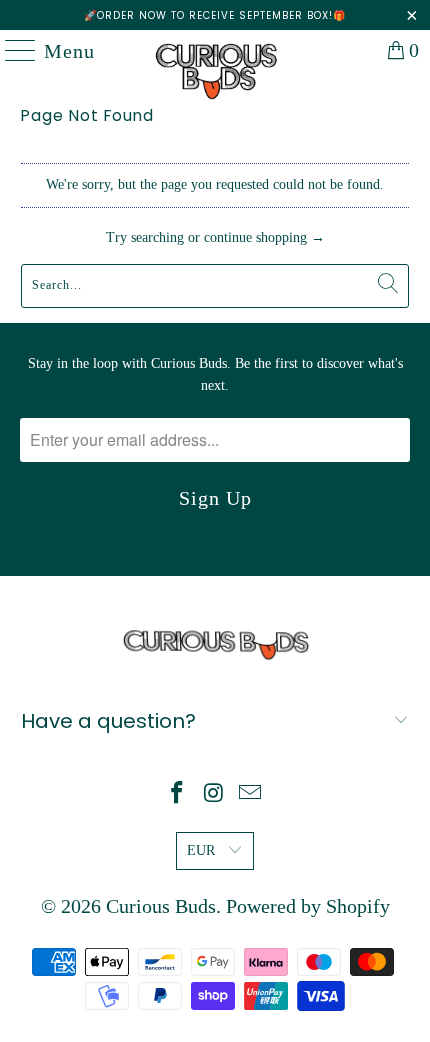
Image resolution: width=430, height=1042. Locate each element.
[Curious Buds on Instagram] (214, 794)
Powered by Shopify (308, 906)
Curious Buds (161, 906)
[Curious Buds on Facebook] (177, 794)
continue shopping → (264, 237)
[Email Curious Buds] (251, 794)
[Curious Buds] (215, 50)
